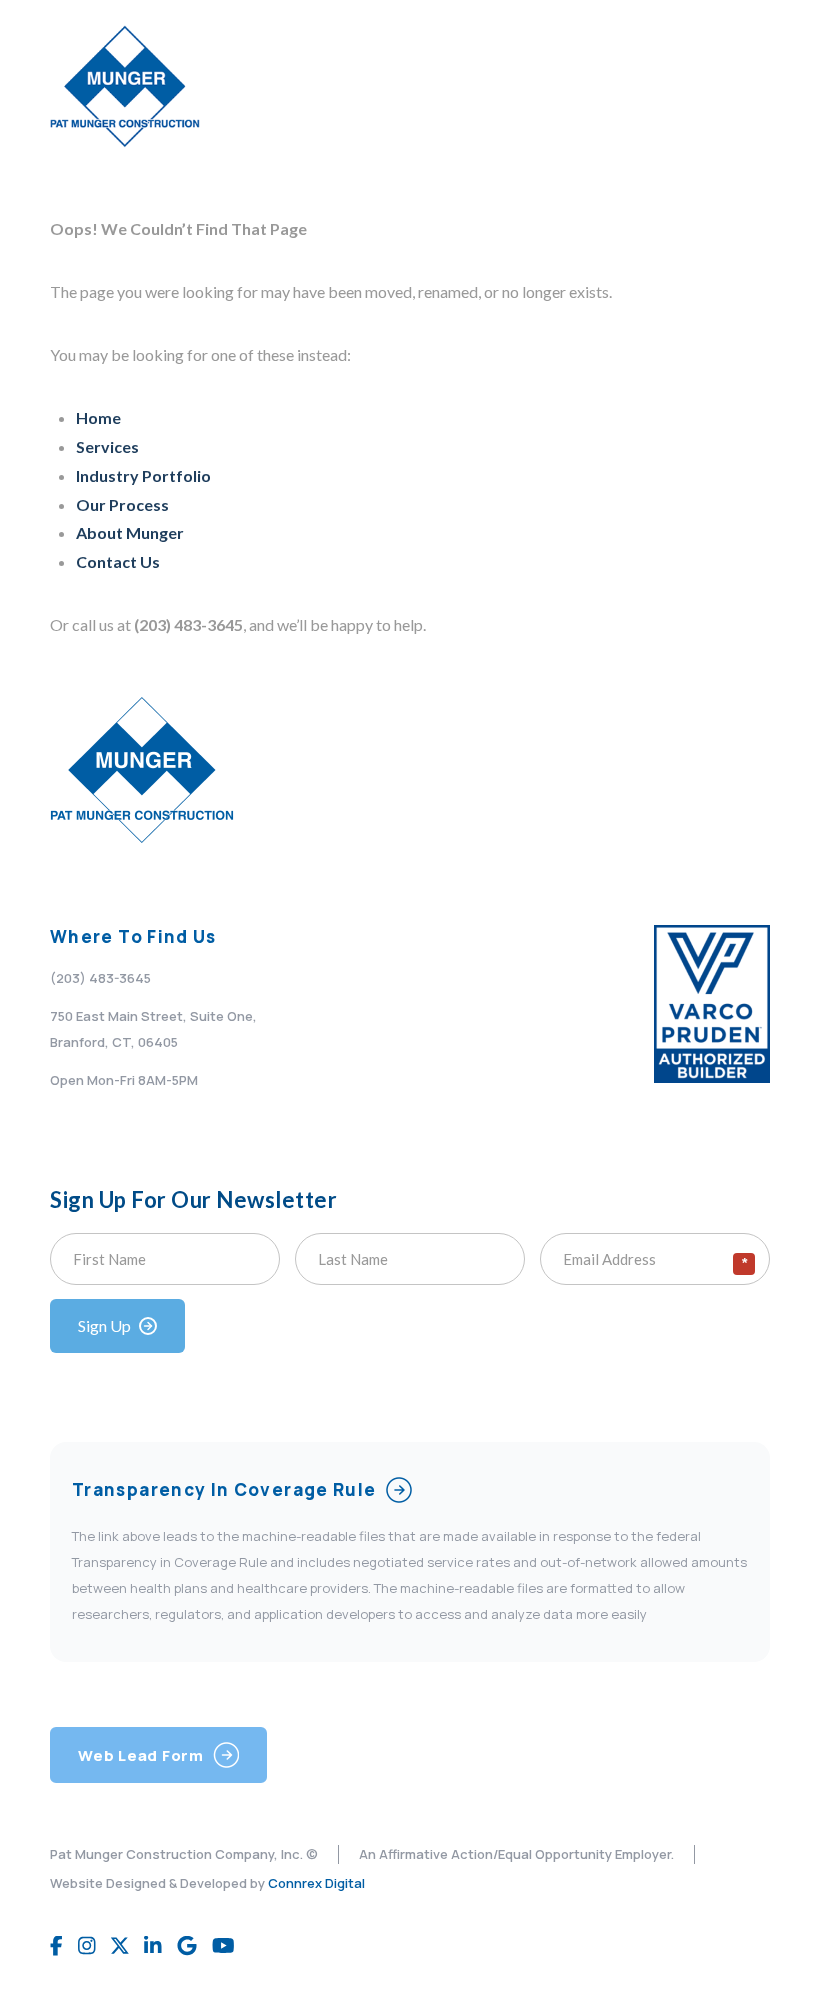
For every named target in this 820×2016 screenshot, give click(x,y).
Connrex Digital (316, 1883)
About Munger (130, 532)
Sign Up (104, 1325)
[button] (746, 87)
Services (107, 446)
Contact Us (118, 561)
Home (98, 417)
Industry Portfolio (143, 475)
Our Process (122, 504)
